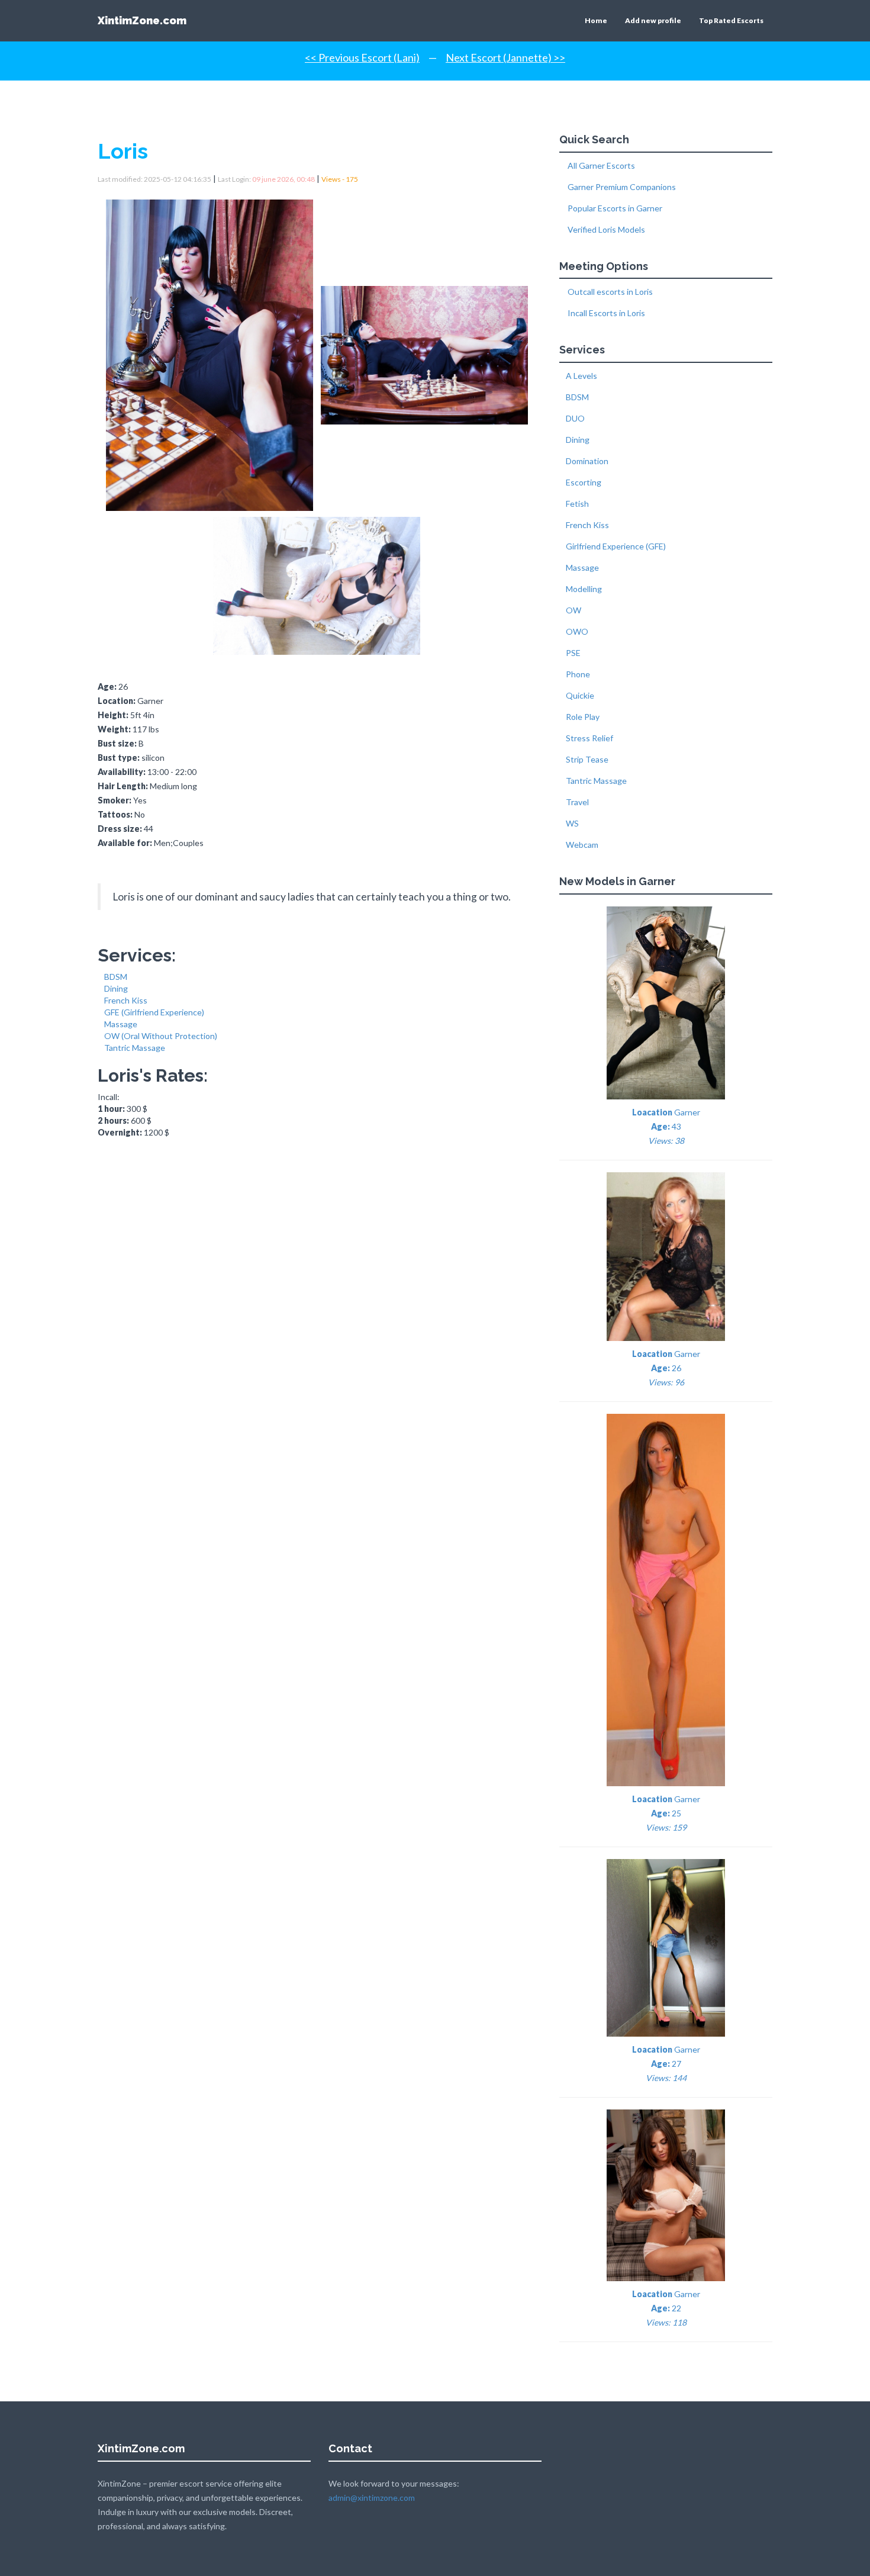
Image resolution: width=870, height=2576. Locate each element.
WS (572, 823)
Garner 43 (666, 1126)
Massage (121, 1024)
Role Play (583, 717)
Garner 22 (666, 2308)
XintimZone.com (142, 20)
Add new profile (653, 20)
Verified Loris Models (605, 229)
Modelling (584, 589)
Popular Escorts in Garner (614, 208)
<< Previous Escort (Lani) (362, 57)
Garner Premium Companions (621, 187)
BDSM (116, 977)
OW (573, 610)
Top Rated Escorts (731, 20)
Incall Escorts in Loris (605, 313)
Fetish (577, 504)
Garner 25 (666, 1813)
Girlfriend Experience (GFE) (616, 546)
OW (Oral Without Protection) (161, 1036)
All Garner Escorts (600, 165)
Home (596, 20)
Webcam (582, 845)
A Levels (581, 376)
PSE (573, 653)
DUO (575, 418)
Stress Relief (589, 738)
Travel (577, 802)
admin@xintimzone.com (372, 2498)
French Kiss (126, 1000)
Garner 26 (666, 1368)
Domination (587, 461)
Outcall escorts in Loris (609, 292)
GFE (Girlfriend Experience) (154, 1012)
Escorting (584, 482)
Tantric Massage (135, 1048)
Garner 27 (666, 2064)
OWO (577, 631)
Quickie (580, 695)
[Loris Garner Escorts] (212, 351)
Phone (578, 674)
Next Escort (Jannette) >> (505, 57)
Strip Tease (587, 759)
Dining (116, 988)
